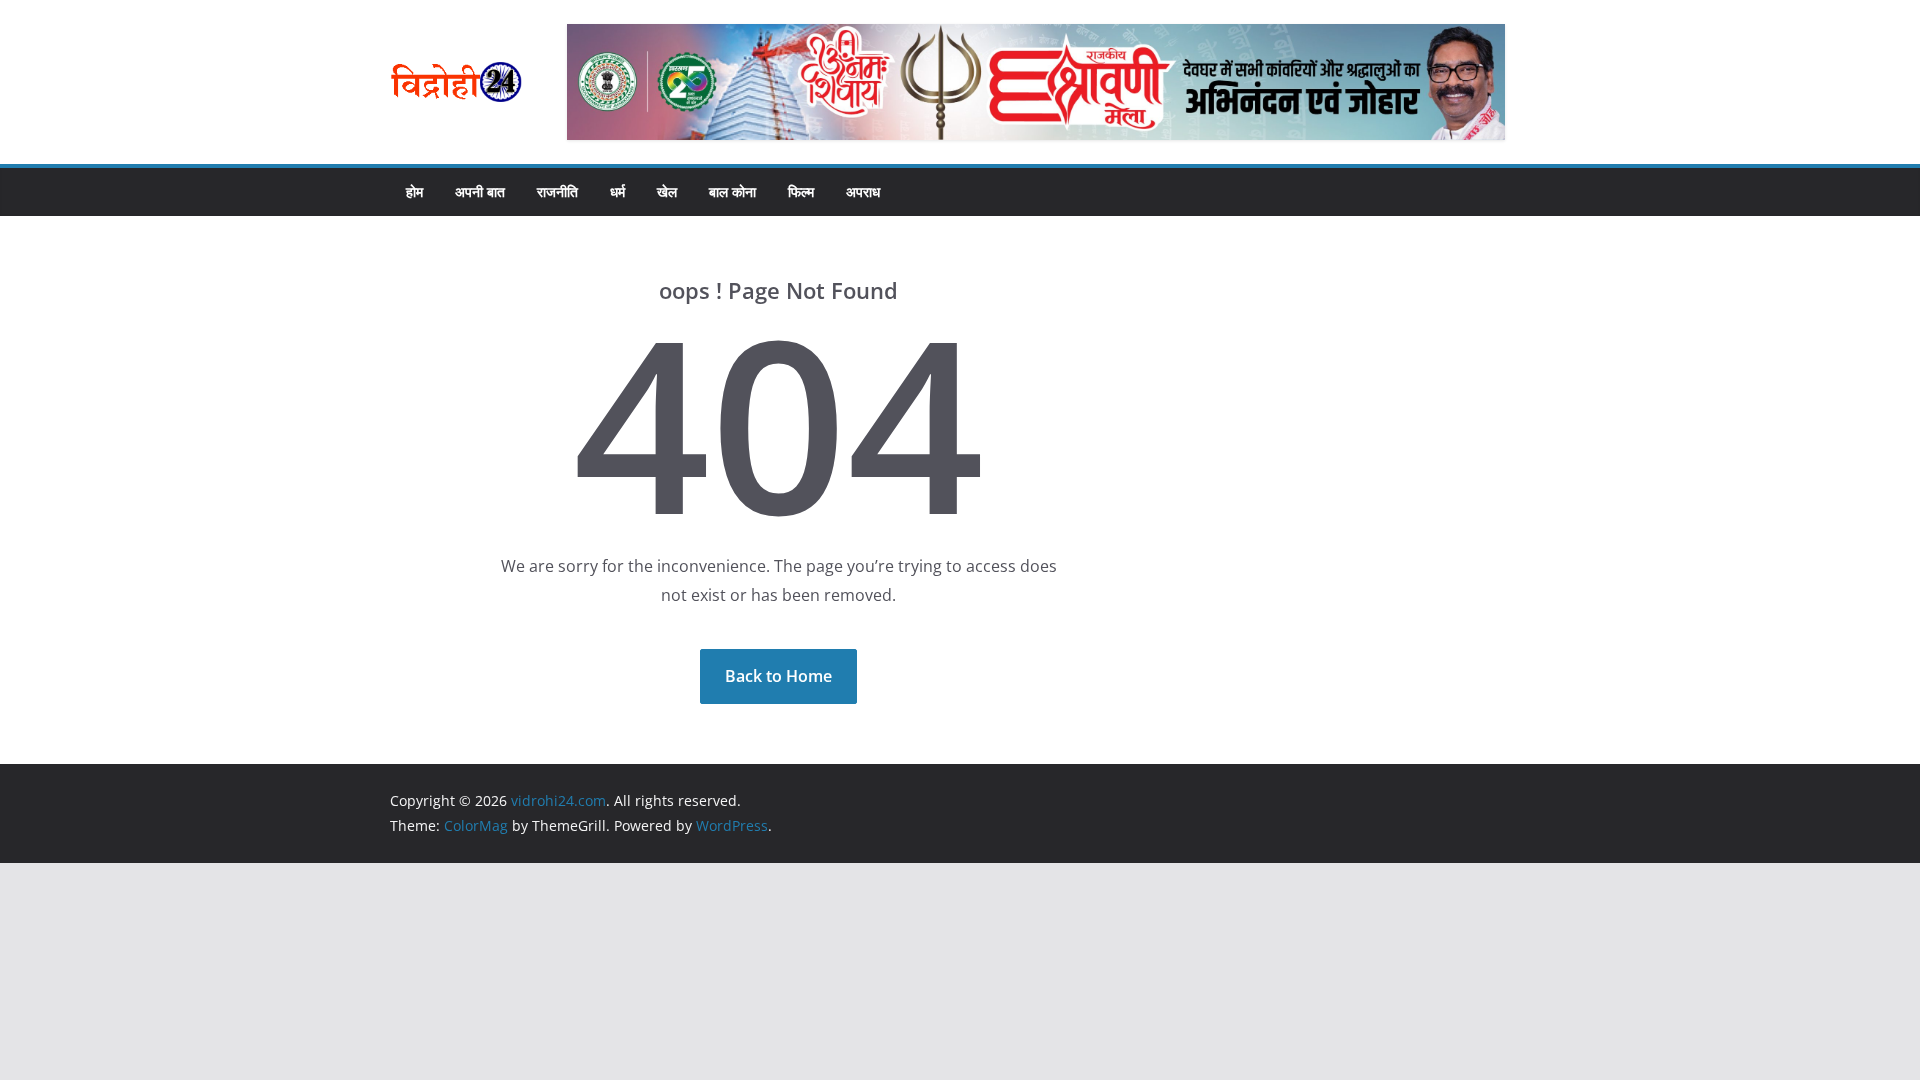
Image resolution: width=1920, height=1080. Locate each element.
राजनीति (557, 191)
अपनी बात (480, 191)
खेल (667, 191)
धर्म (617, 191)
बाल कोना (732, 191)
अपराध (863, 191)
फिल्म (801, 191)
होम (414, 191)
